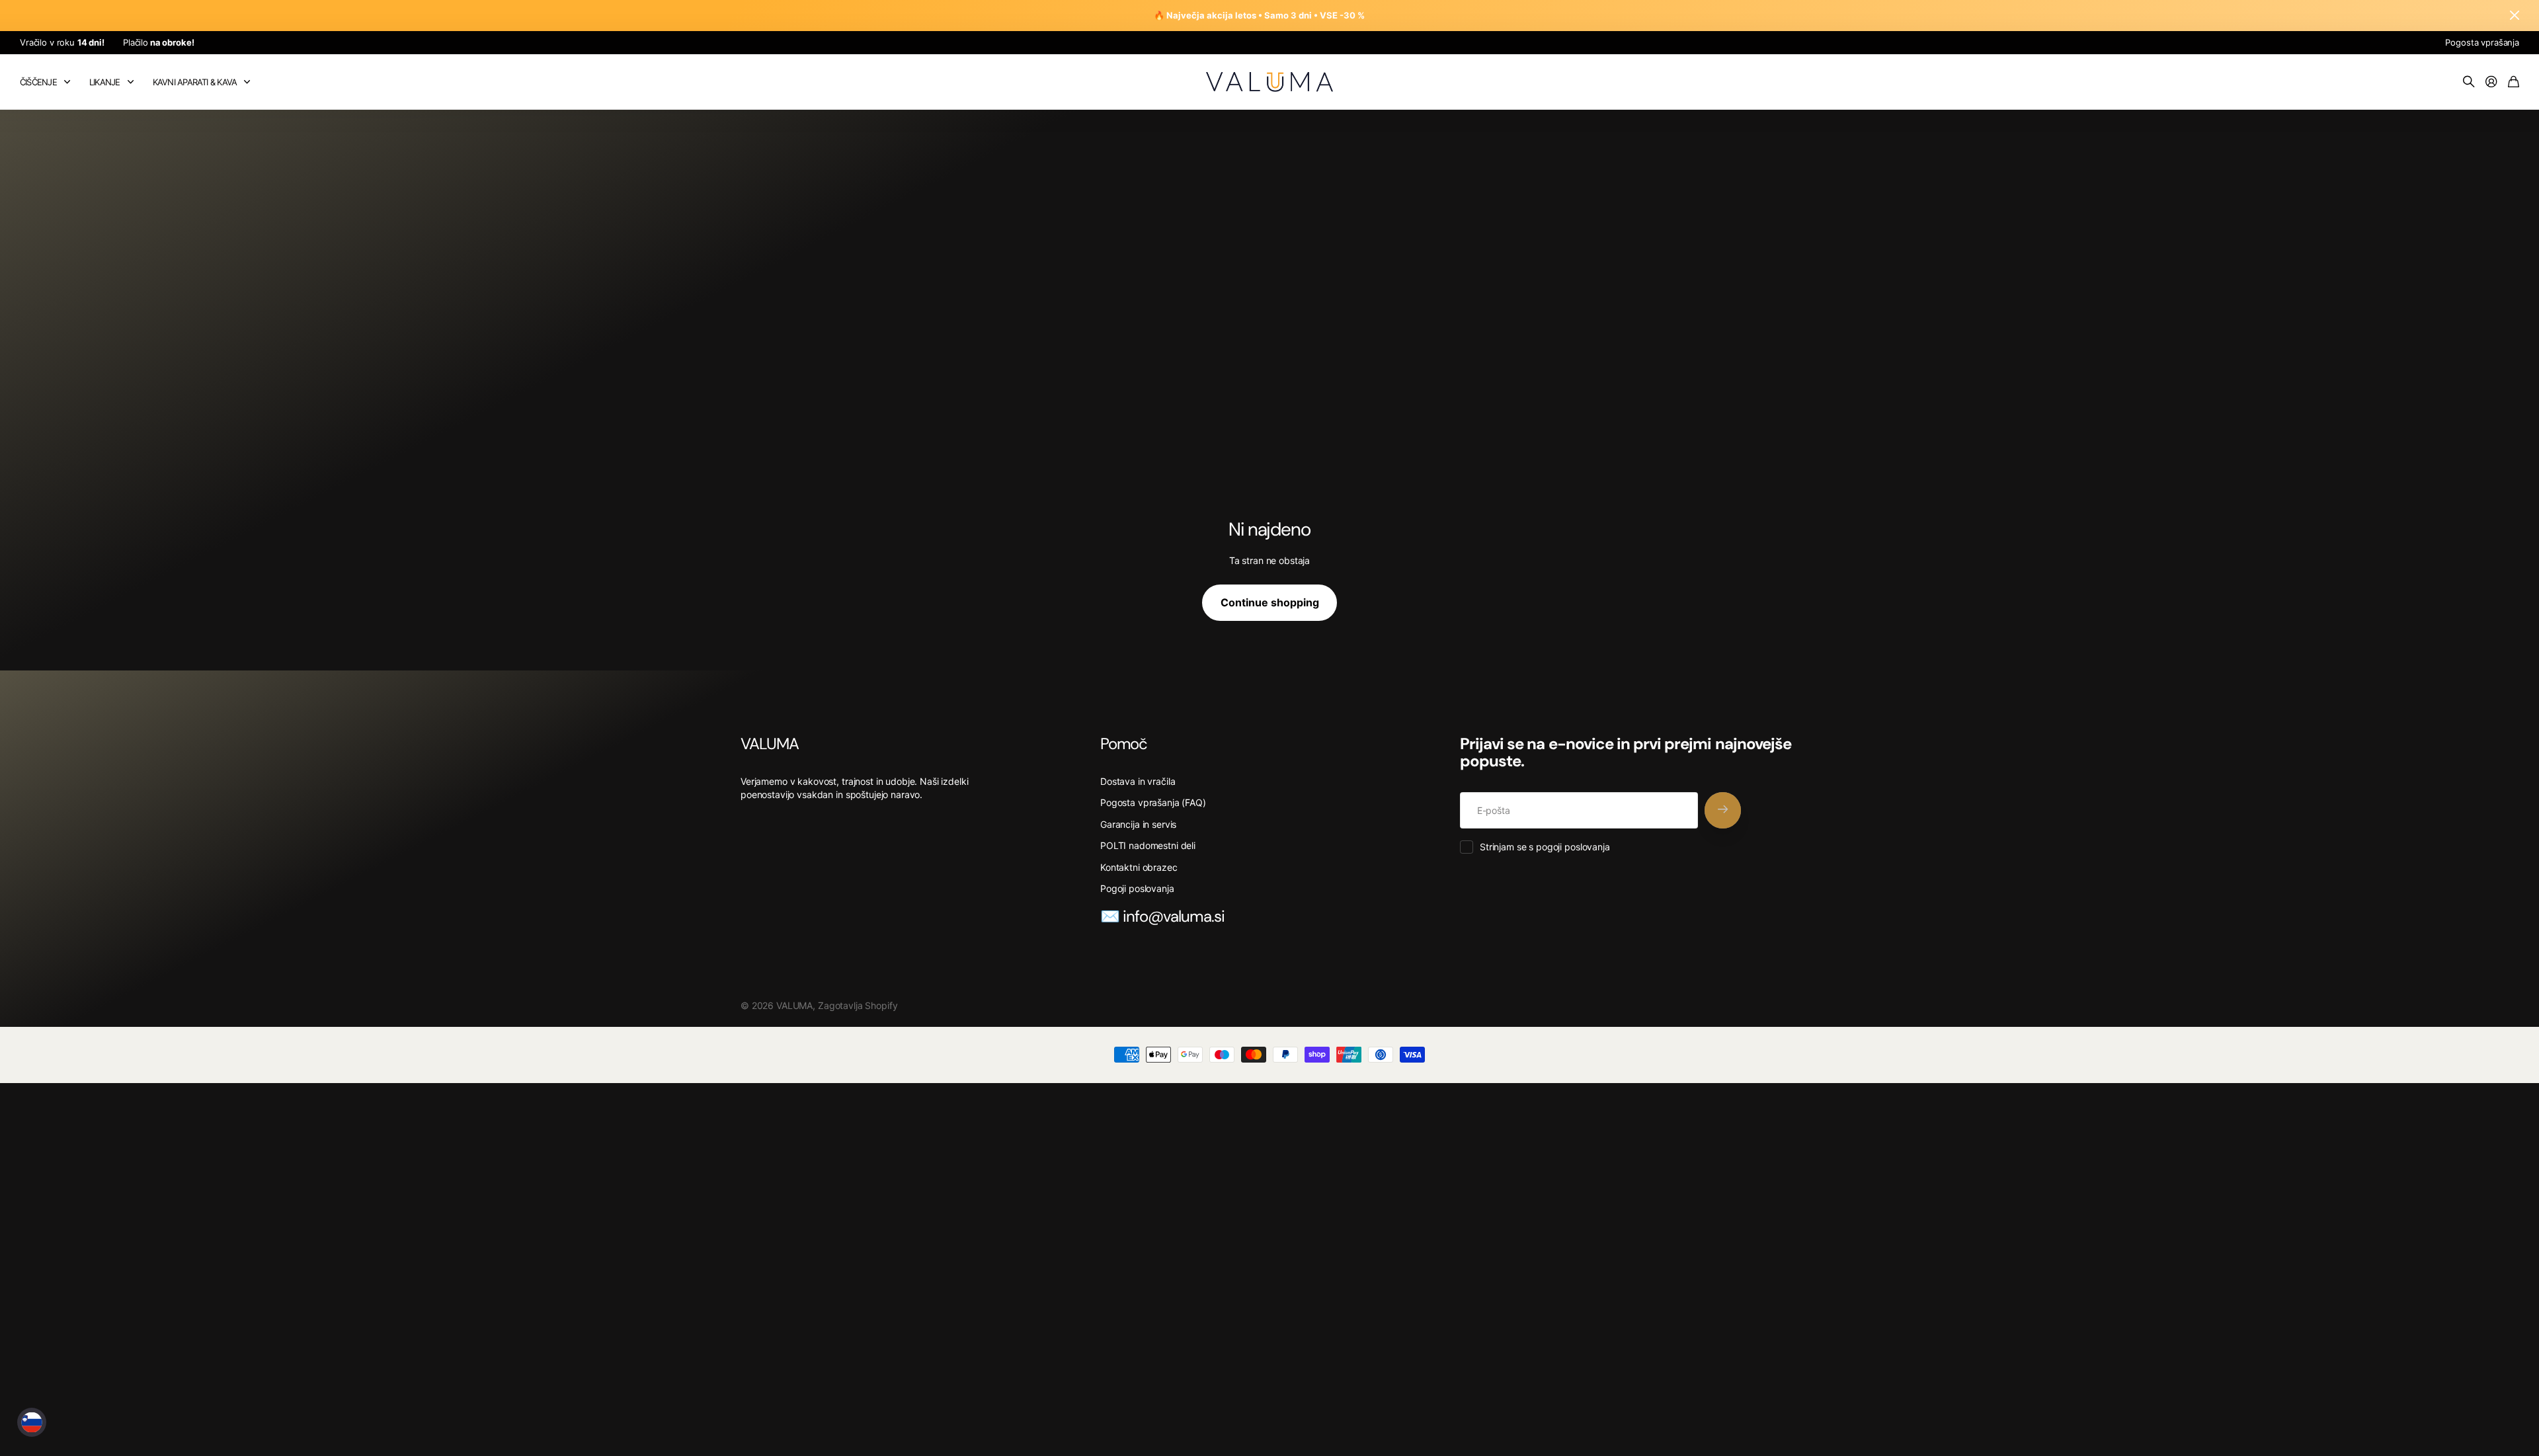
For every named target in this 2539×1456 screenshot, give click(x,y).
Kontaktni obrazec (1139, 867)
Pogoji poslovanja (1137, 888)
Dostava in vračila (1138, 781)
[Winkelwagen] (2514, 82)
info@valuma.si (1174, 916)
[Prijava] (2491, 82)
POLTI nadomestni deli (1148, 845)
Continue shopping (1270, 602)
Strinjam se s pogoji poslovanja (1545, 847)
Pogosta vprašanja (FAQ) (1153, 802)
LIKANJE (105, 82)
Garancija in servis (1138, 824)
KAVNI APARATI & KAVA (195, 82)
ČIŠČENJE (38, 82)
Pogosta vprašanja (2482, 42)
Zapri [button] (2515, 16)
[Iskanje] (2469, 82)
